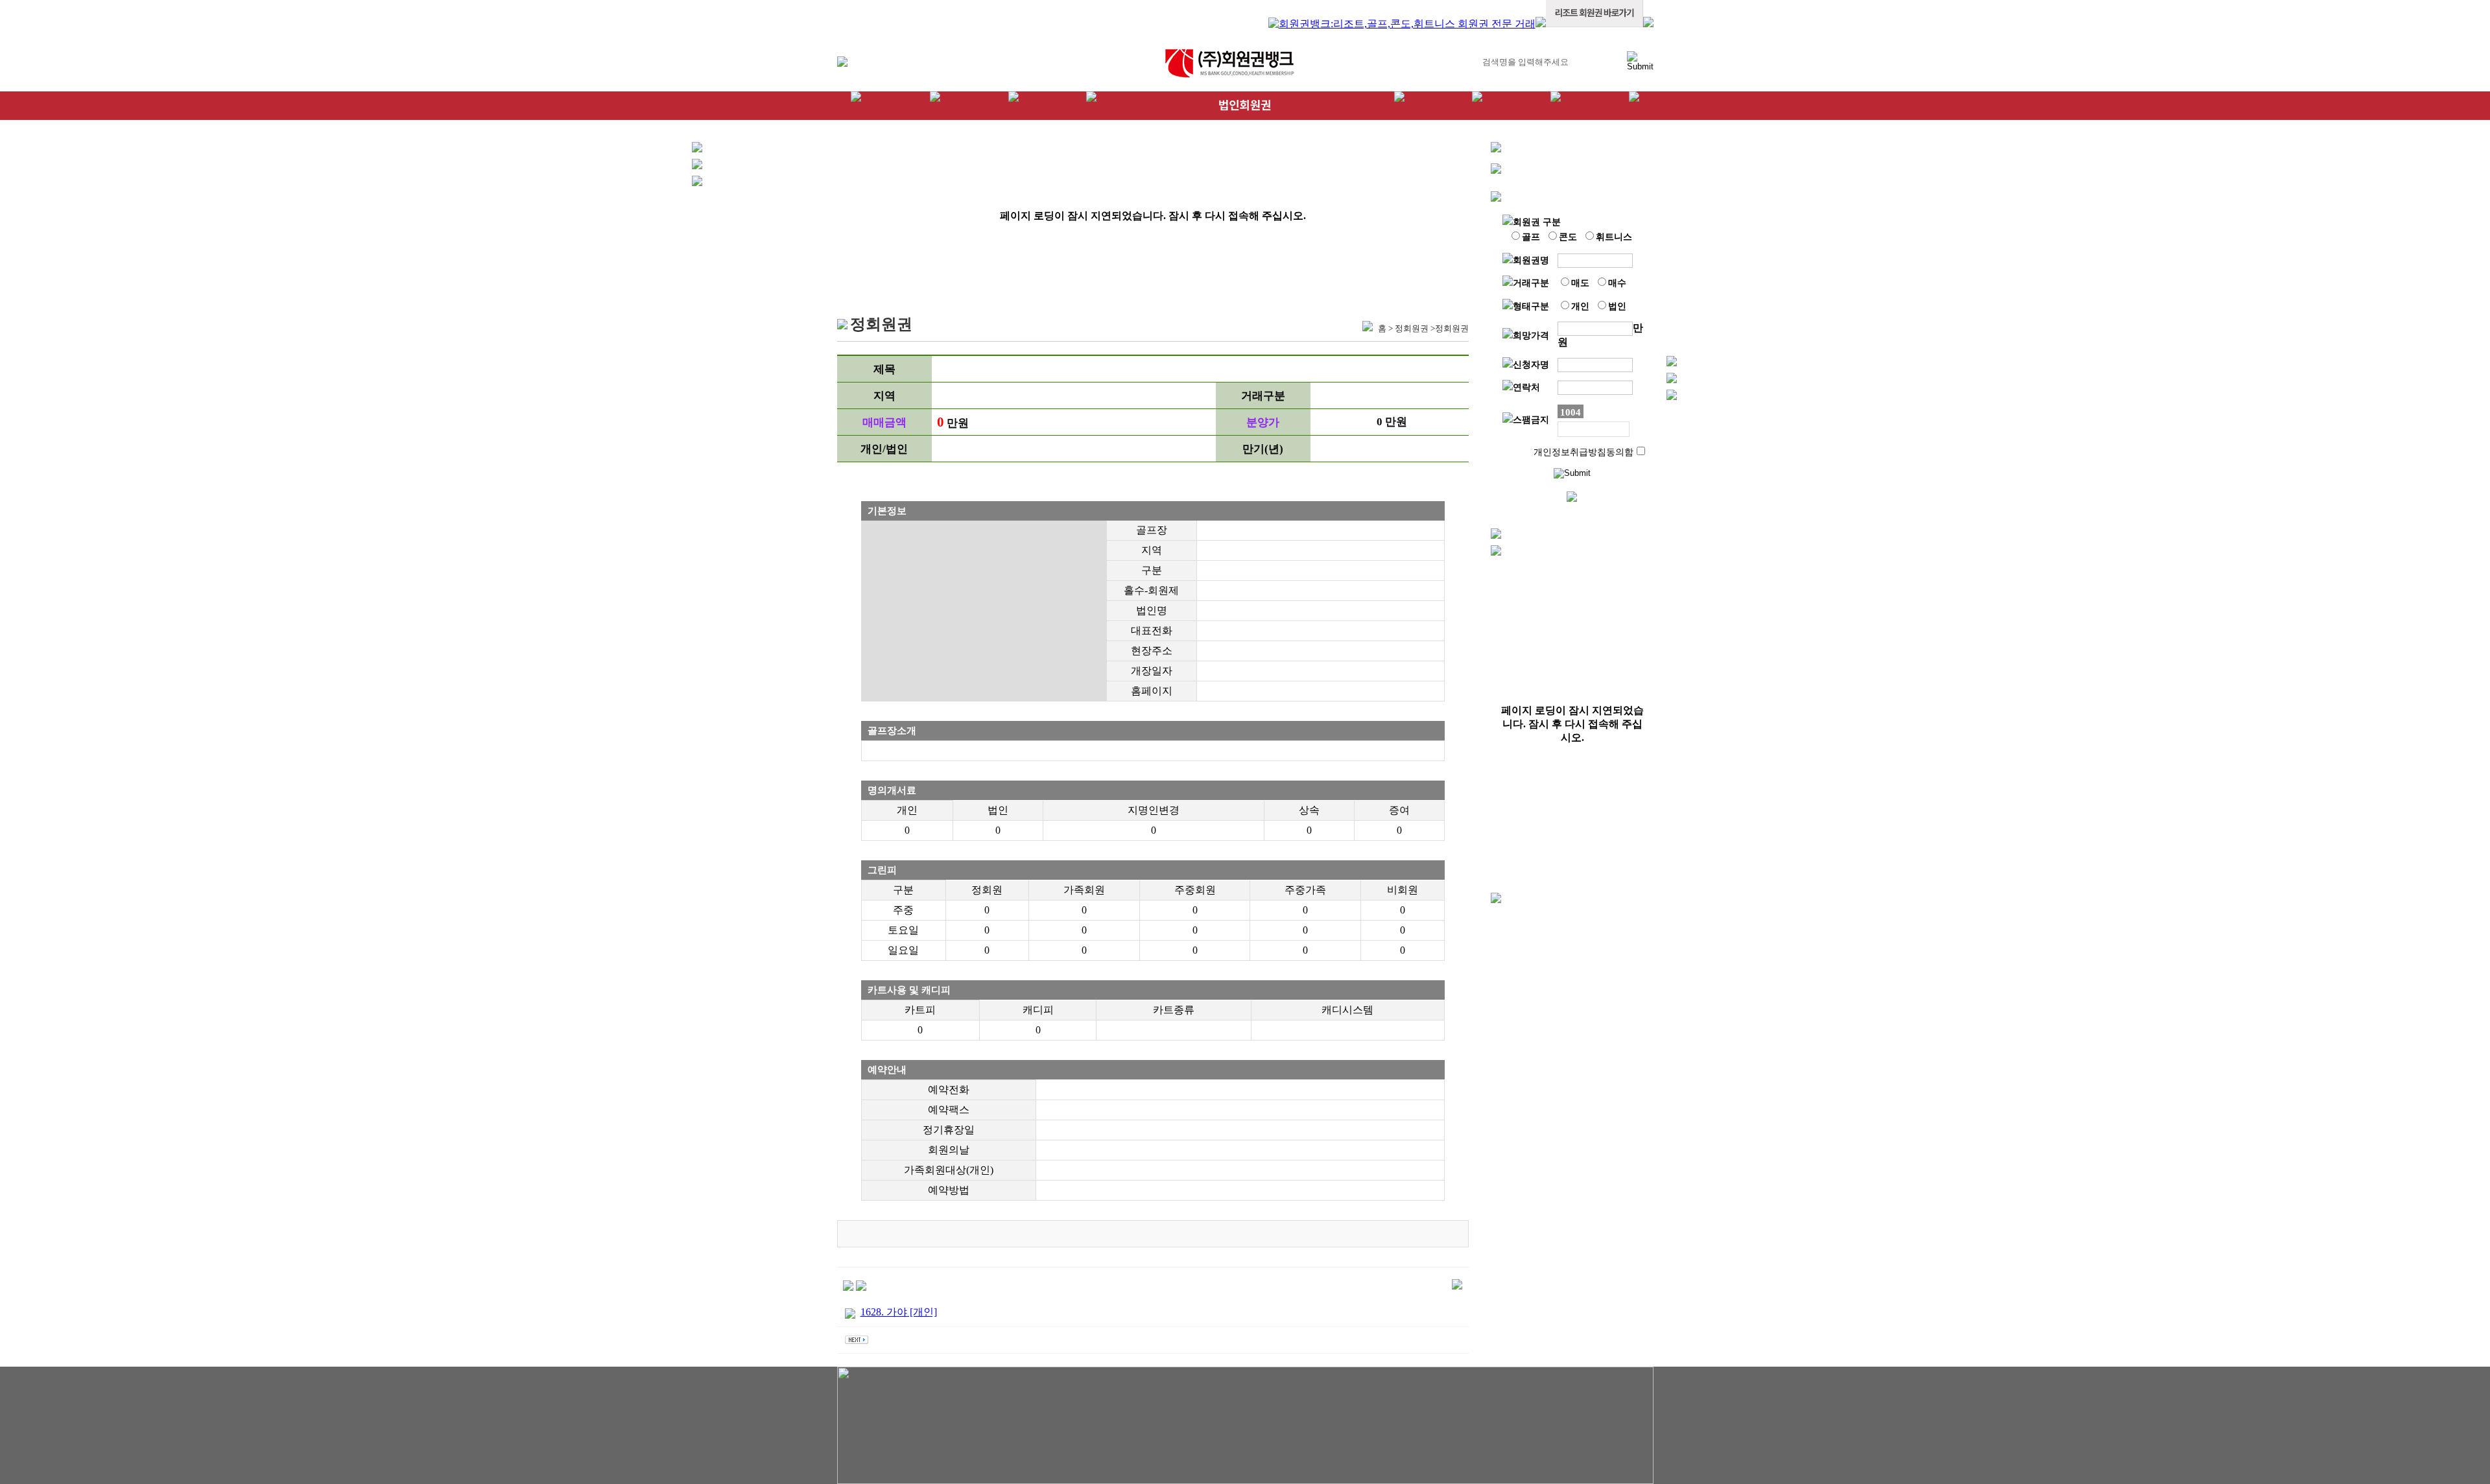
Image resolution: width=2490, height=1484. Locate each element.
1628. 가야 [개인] (899, 1312)
